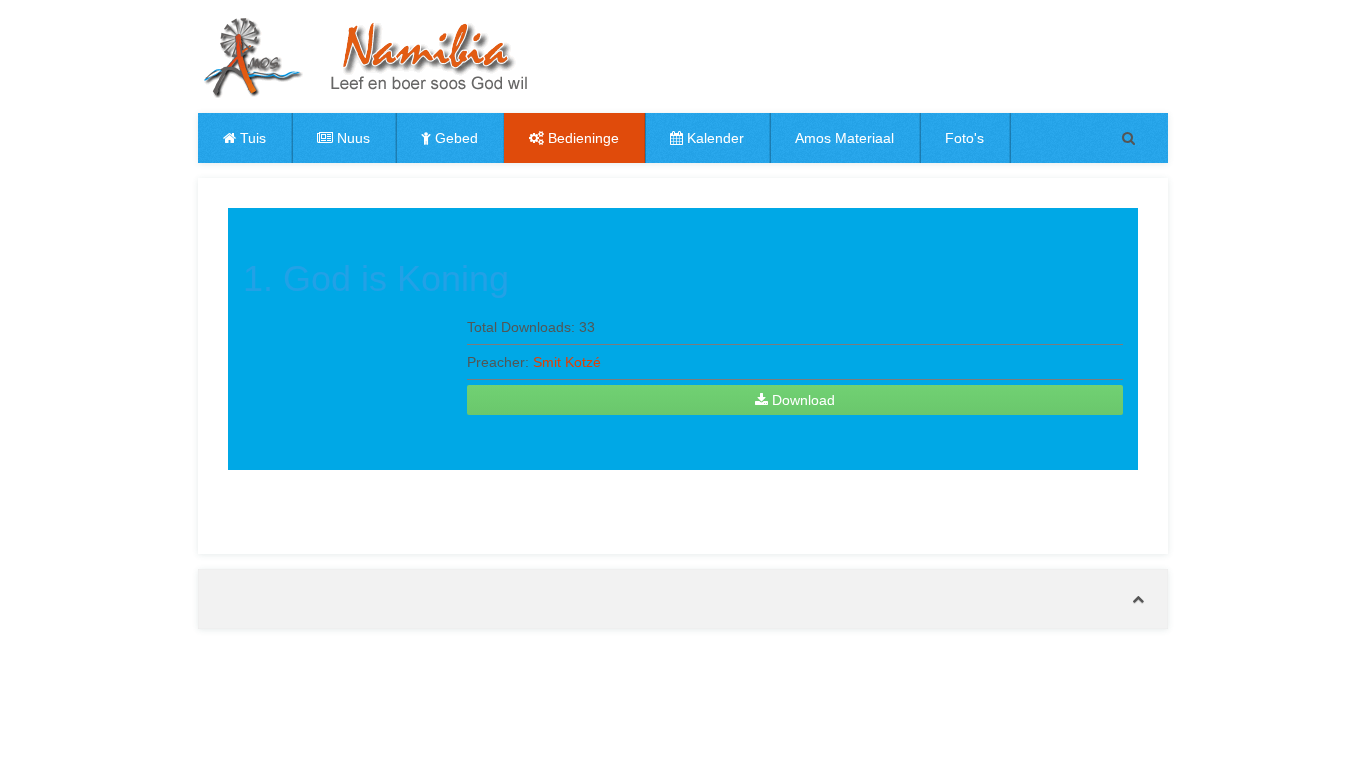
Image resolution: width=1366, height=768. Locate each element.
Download (801, 400)
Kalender (713, 138)
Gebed (454, 138)
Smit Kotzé (567, 362)
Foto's (964, 138)
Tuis (251, 138)
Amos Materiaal (844, 138)
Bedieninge (581, 138)
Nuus (351, 138)
